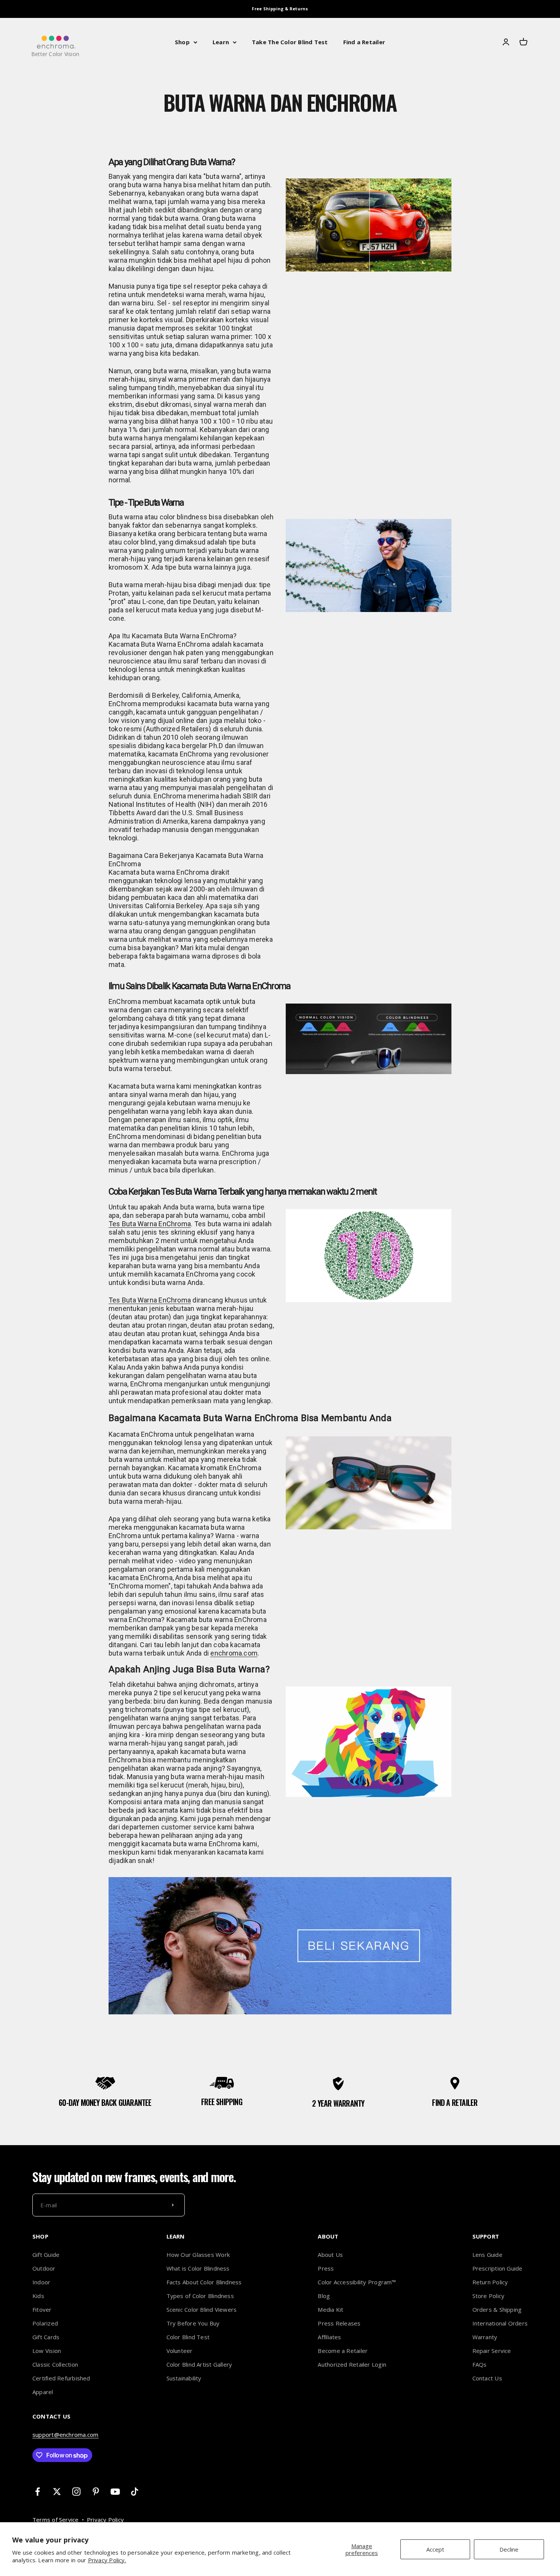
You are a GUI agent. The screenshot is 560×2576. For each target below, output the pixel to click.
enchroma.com (234, 1653)
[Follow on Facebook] (38, 2492)
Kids (38, 2296)
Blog (324, 2296)
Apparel (43, 2392)
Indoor (41, 2282)
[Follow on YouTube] (115, 2492)
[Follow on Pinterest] (96, 2492)
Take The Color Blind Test (290, 42)
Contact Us (487, 2378)
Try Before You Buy (193, 2323)
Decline (509, 2549)
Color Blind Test (188, 2337)
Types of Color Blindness (200, 2296)
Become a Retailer (343, 2351)
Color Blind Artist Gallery (199, 2364)
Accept (435, 2549)
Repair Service (492, 2351)
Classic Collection (55, 2364)
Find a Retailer (364, 42)
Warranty (485, 2337)
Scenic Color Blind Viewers (202, 2309)
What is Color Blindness (198, 2268)
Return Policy (490, 2282)
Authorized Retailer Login (352, 2364)
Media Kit (330, 2309)
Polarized (45, 2323)
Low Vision (47, 2351)
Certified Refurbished (61, 2378)
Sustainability (184, 2378)
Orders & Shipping (497, 2309)
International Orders (500, 2323)
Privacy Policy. (107, 2560)
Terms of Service (56, 2520)
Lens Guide (487, 2255)
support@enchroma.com (66, 2435)
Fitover (42, 2309)
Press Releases (339, 2323)
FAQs (480, 2364)
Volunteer (180, 2351)
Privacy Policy (105, 2520)
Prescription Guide (498, 2268)
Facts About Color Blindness (204, 2282)
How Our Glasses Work (198, 2255)
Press (326, 2268)
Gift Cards (46, 2337)
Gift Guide (46, 2255)
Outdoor (44, 2268)
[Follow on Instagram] (76, 2492)
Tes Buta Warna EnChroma (150, 1224)
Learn (221, 42)
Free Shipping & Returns (280, 9)
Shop (182, 42)
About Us (330, 2255)
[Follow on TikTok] (135, 2492)
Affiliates (329, 2337)
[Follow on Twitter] (57, 2492)
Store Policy (489, 2296)
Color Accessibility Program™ (357, 2282)
